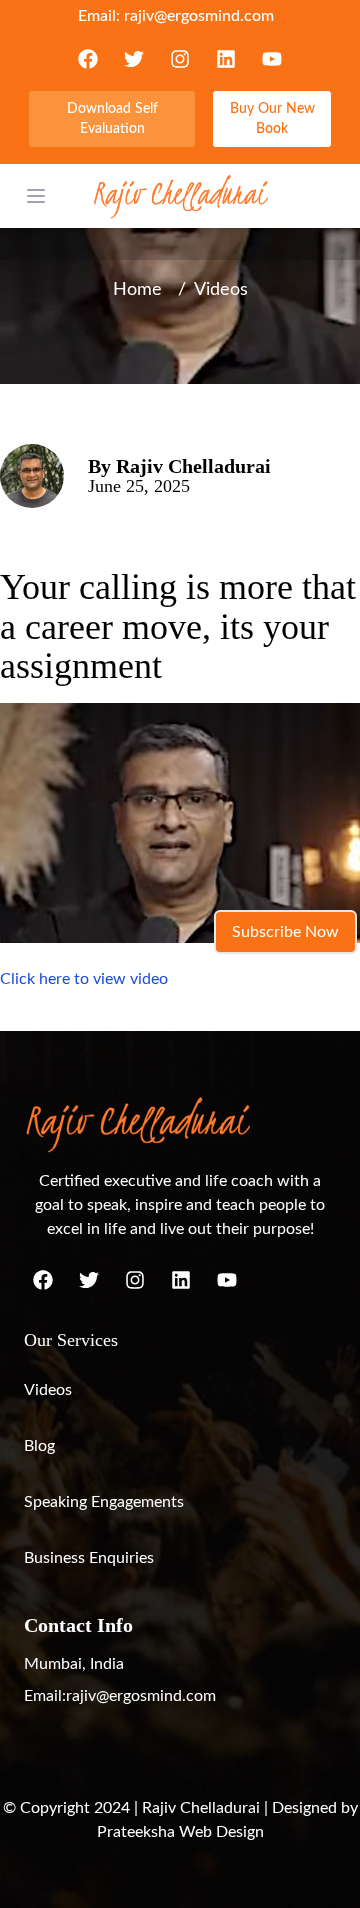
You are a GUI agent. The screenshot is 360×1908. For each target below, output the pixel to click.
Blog (39, 1446)
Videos (48, 1390)
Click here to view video (84, 979)
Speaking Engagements (104, 1502)
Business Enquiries (89, 1558)
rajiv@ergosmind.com (199, 16)
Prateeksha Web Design (180, 1832)
